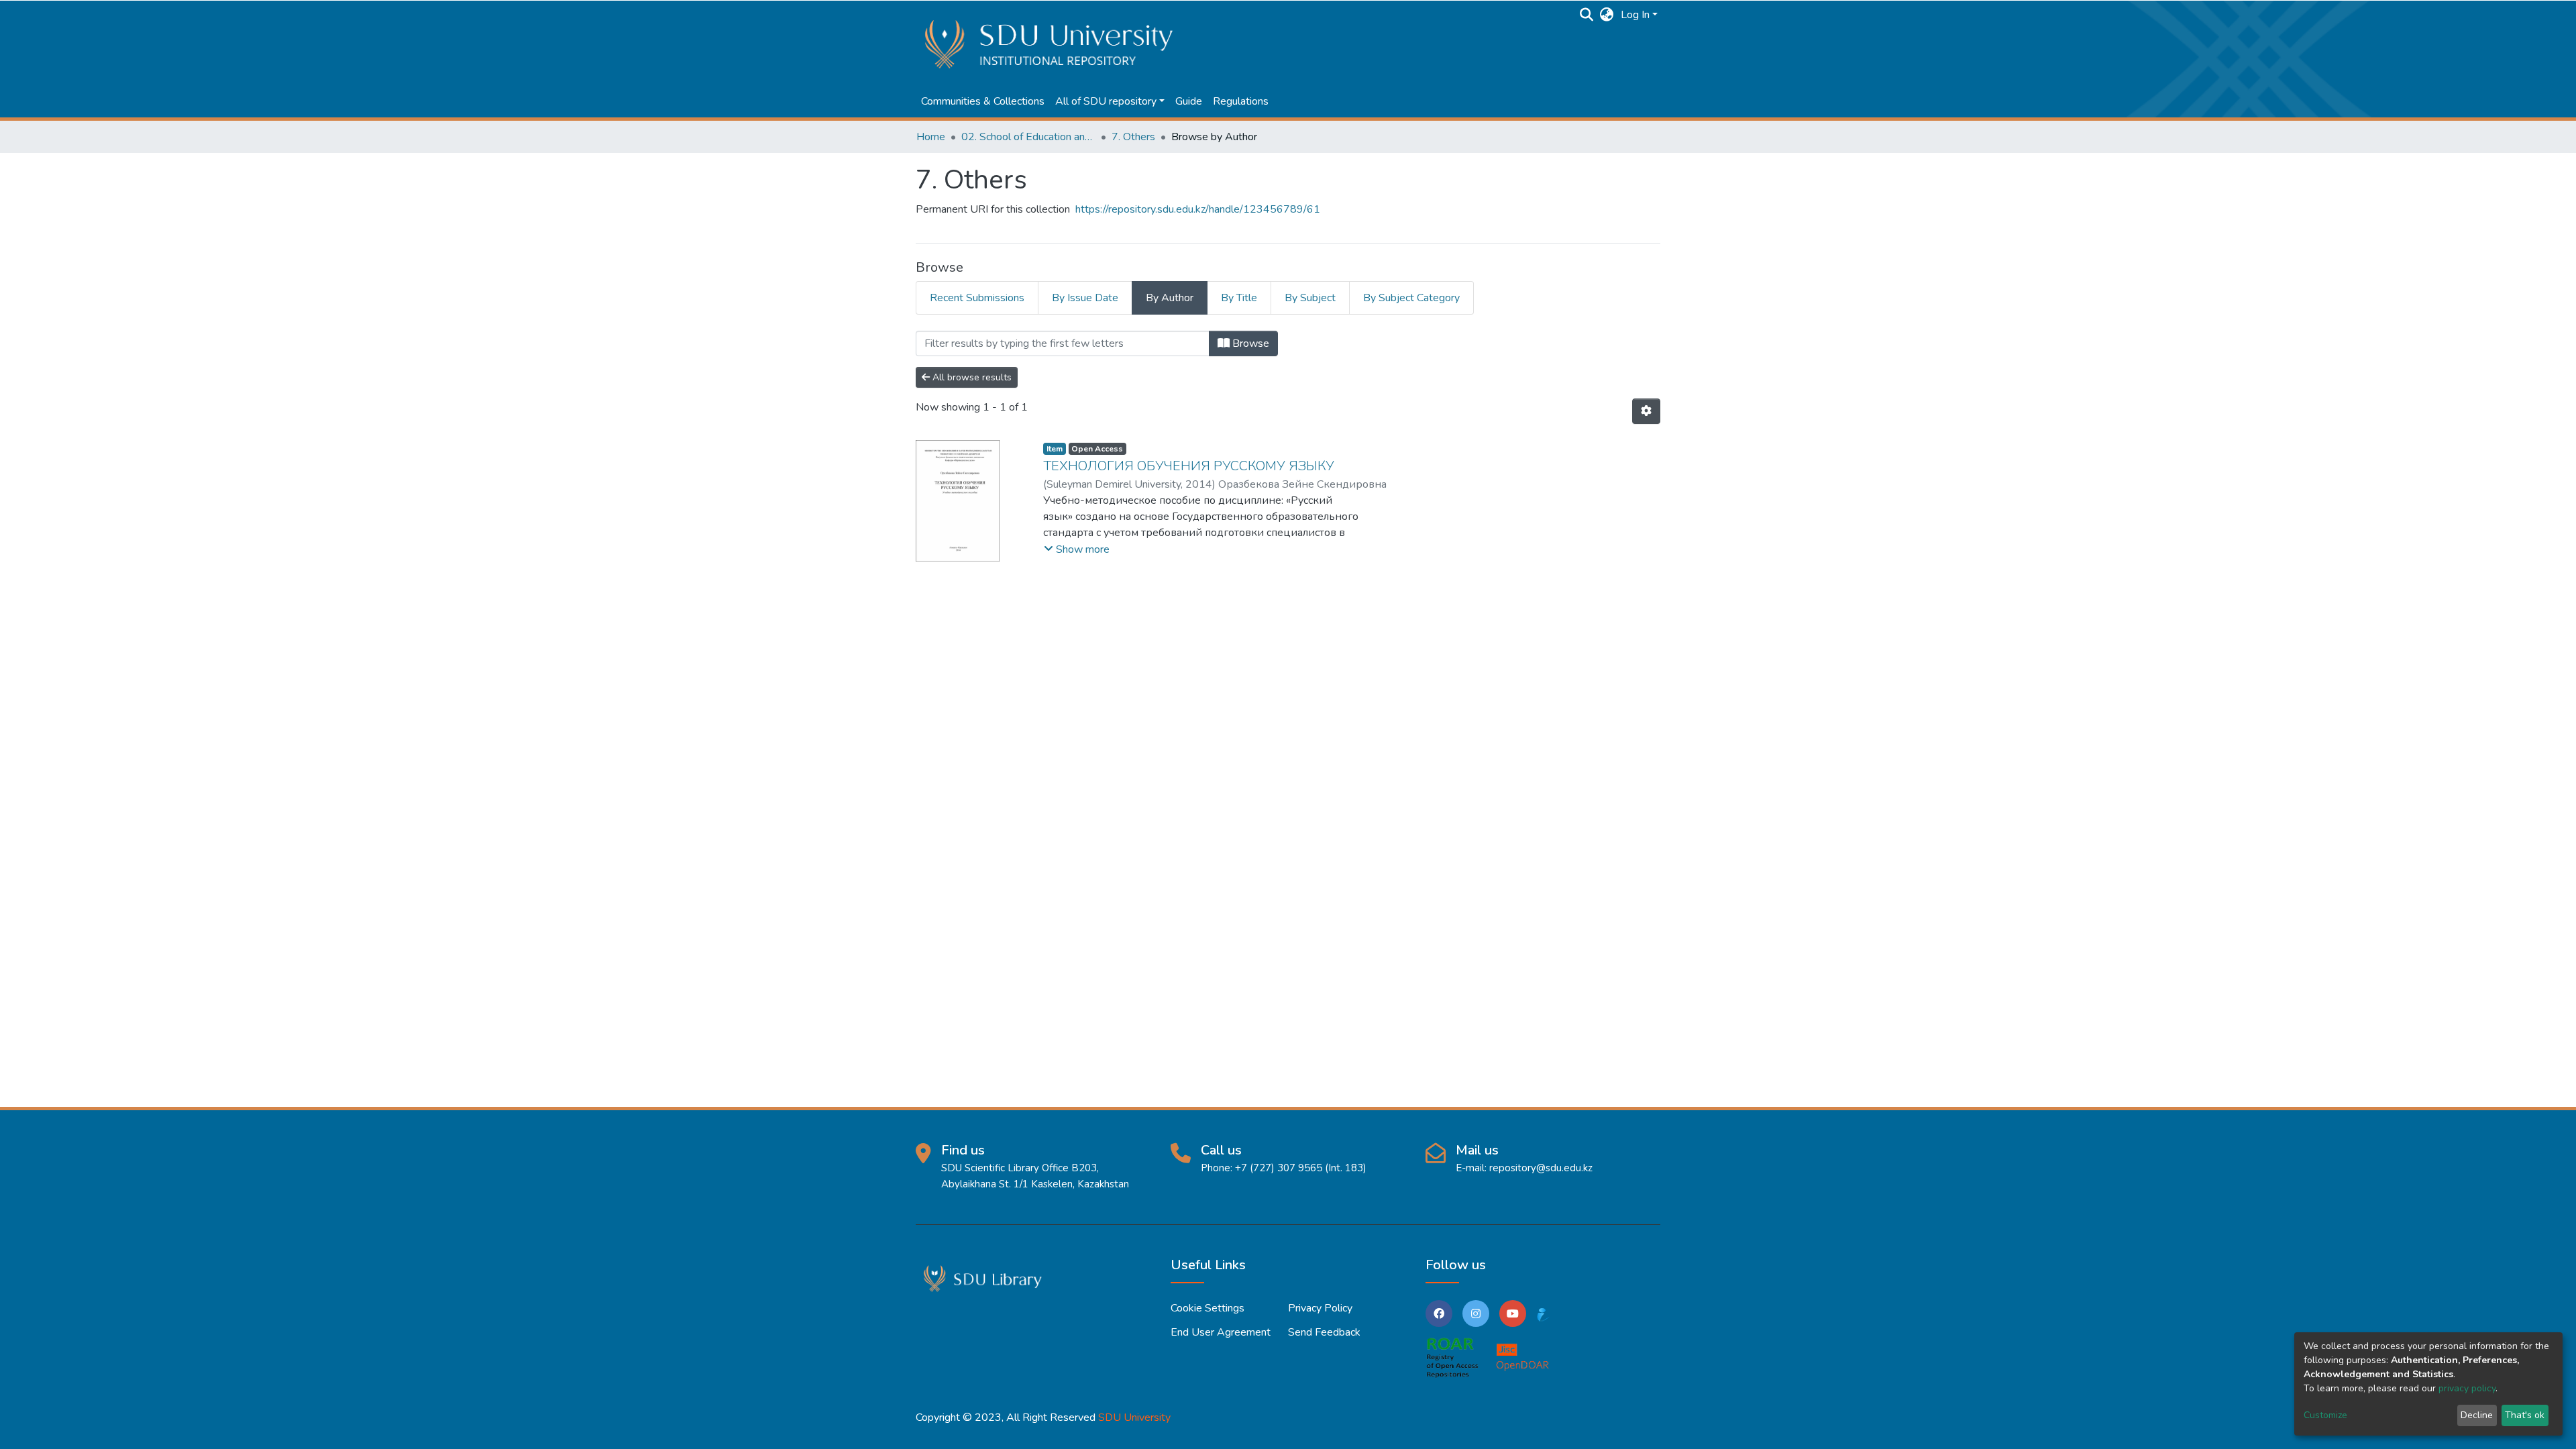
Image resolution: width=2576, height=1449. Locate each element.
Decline (2477, 1415)
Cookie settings (1207, 1308)
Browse (1249, 343)
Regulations (1241, 101)
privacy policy (2467, 1388)
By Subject (1310, 298)
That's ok (2525, 1415)
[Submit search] (1587, 15)
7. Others (1133, 137)
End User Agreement (1221, 1332)
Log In (1635, 15)
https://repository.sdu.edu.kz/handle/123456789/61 (1198, 209)
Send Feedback (1324, 1332)
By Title (1239, 298)
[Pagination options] (1646, 411)
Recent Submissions (977, 298)
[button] (1607, 15)
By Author (1170, 298)
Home (931, 137)
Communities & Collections (983, 101)
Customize (2325, 1415)
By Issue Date (1085, 298)
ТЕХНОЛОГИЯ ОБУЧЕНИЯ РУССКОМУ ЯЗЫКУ (1189, 466)
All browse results (971, 377)
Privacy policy (1320, 1308)
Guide (1189, 101)
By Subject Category (1411, 298)
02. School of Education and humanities (1028, 137)
